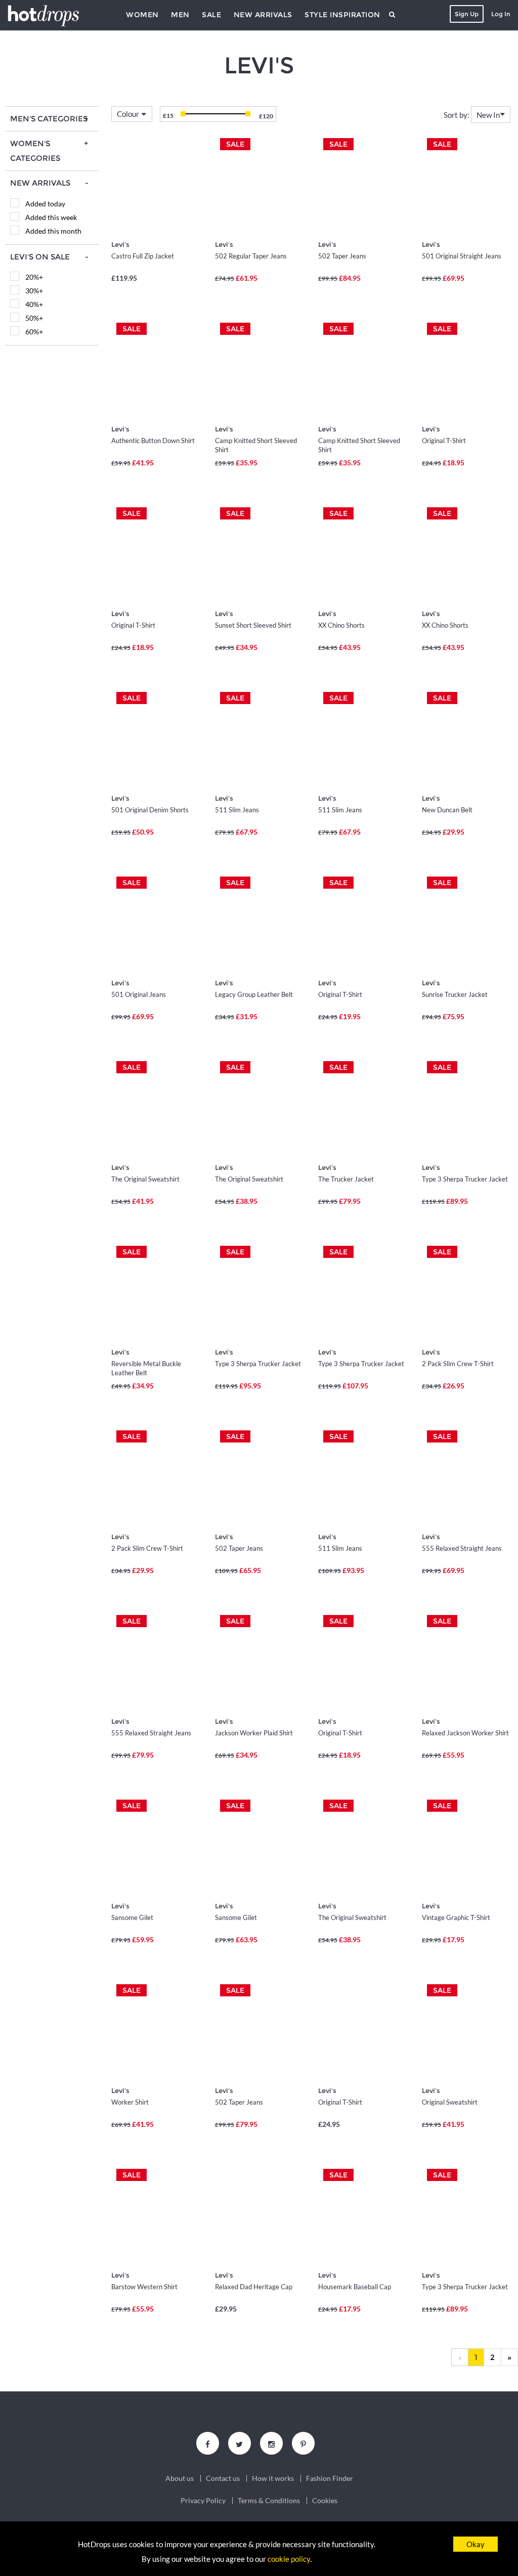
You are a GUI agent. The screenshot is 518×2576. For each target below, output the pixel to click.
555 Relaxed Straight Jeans (462, 1548)
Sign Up (467, 14)
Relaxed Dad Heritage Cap (254, 2287)
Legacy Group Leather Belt (254, 994)
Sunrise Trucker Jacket (455, 994)
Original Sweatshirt (450, 2102)
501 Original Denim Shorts (150, 810)
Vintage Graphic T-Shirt (456, 1917)
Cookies (325, 2501)
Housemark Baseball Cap (355, 2287)
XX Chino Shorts (341, 625)
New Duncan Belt (447, 810)
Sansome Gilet (132, 1917)
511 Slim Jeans (237, 810)
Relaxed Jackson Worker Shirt (465, 1733)
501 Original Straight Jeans (462, 256)
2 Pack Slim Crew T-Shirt (458, 1364)
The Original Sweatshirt (145, 1179)
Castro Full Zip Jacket (143, 256)
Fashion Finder (330, 2478)
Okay (476, 2544)
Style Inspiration (342, 15)
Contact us (223, 2478)
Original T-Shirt (444, 441)
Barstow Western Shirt (144, 2287)
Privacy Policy (203, 2501)
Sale (211, 15)
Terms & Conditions (269, 2501)
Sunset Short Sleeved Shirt (253, 625)
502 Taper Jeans (342, 256)
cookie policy (289, 2559)
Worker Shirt (130, 2102)
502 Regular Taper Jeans (251, 256)
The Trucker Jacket (346, 1179)
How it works (273, 2478)
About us (180, 2478)
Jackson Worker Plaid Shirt (254, 1733)
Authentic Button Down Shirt (153, 441)
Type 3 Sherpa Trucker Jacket (465, 1179)
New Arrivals (263, 15)
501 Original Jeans (139, 994)
